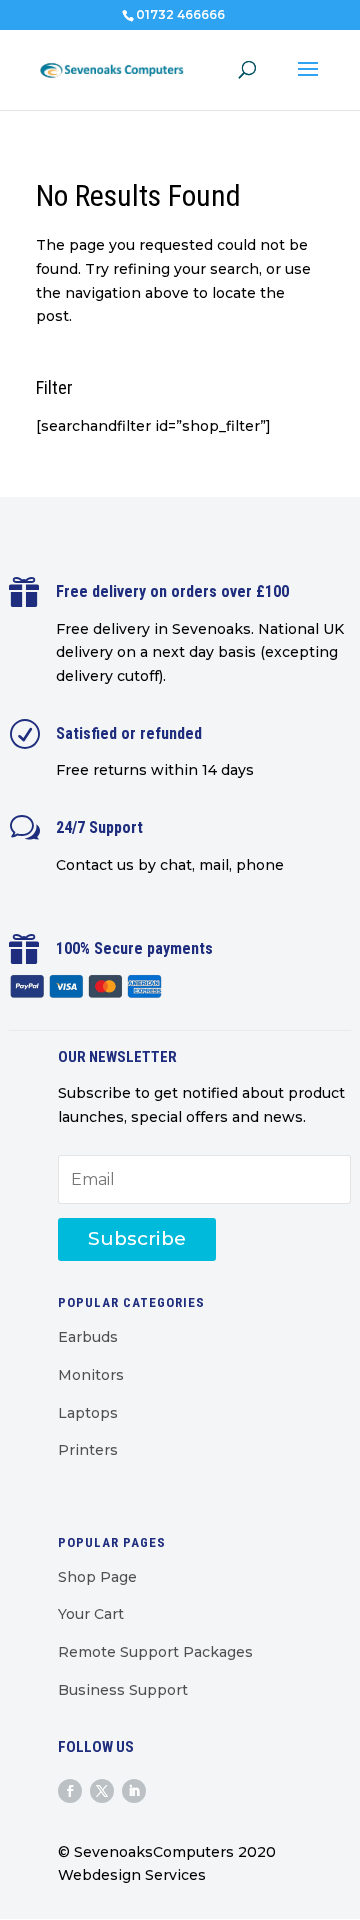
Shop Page (97, 1577)
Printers (88, 1450)
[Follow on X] (102, 1791)
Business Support (123, 1690)
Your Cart (91, 1614)
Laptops (88, 1413)
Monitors (91, 1375)
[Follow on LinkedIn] (134, 1791)
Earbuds (88, 1337)
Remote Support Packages (155, 1652)
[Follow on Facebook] (70, 1791)
